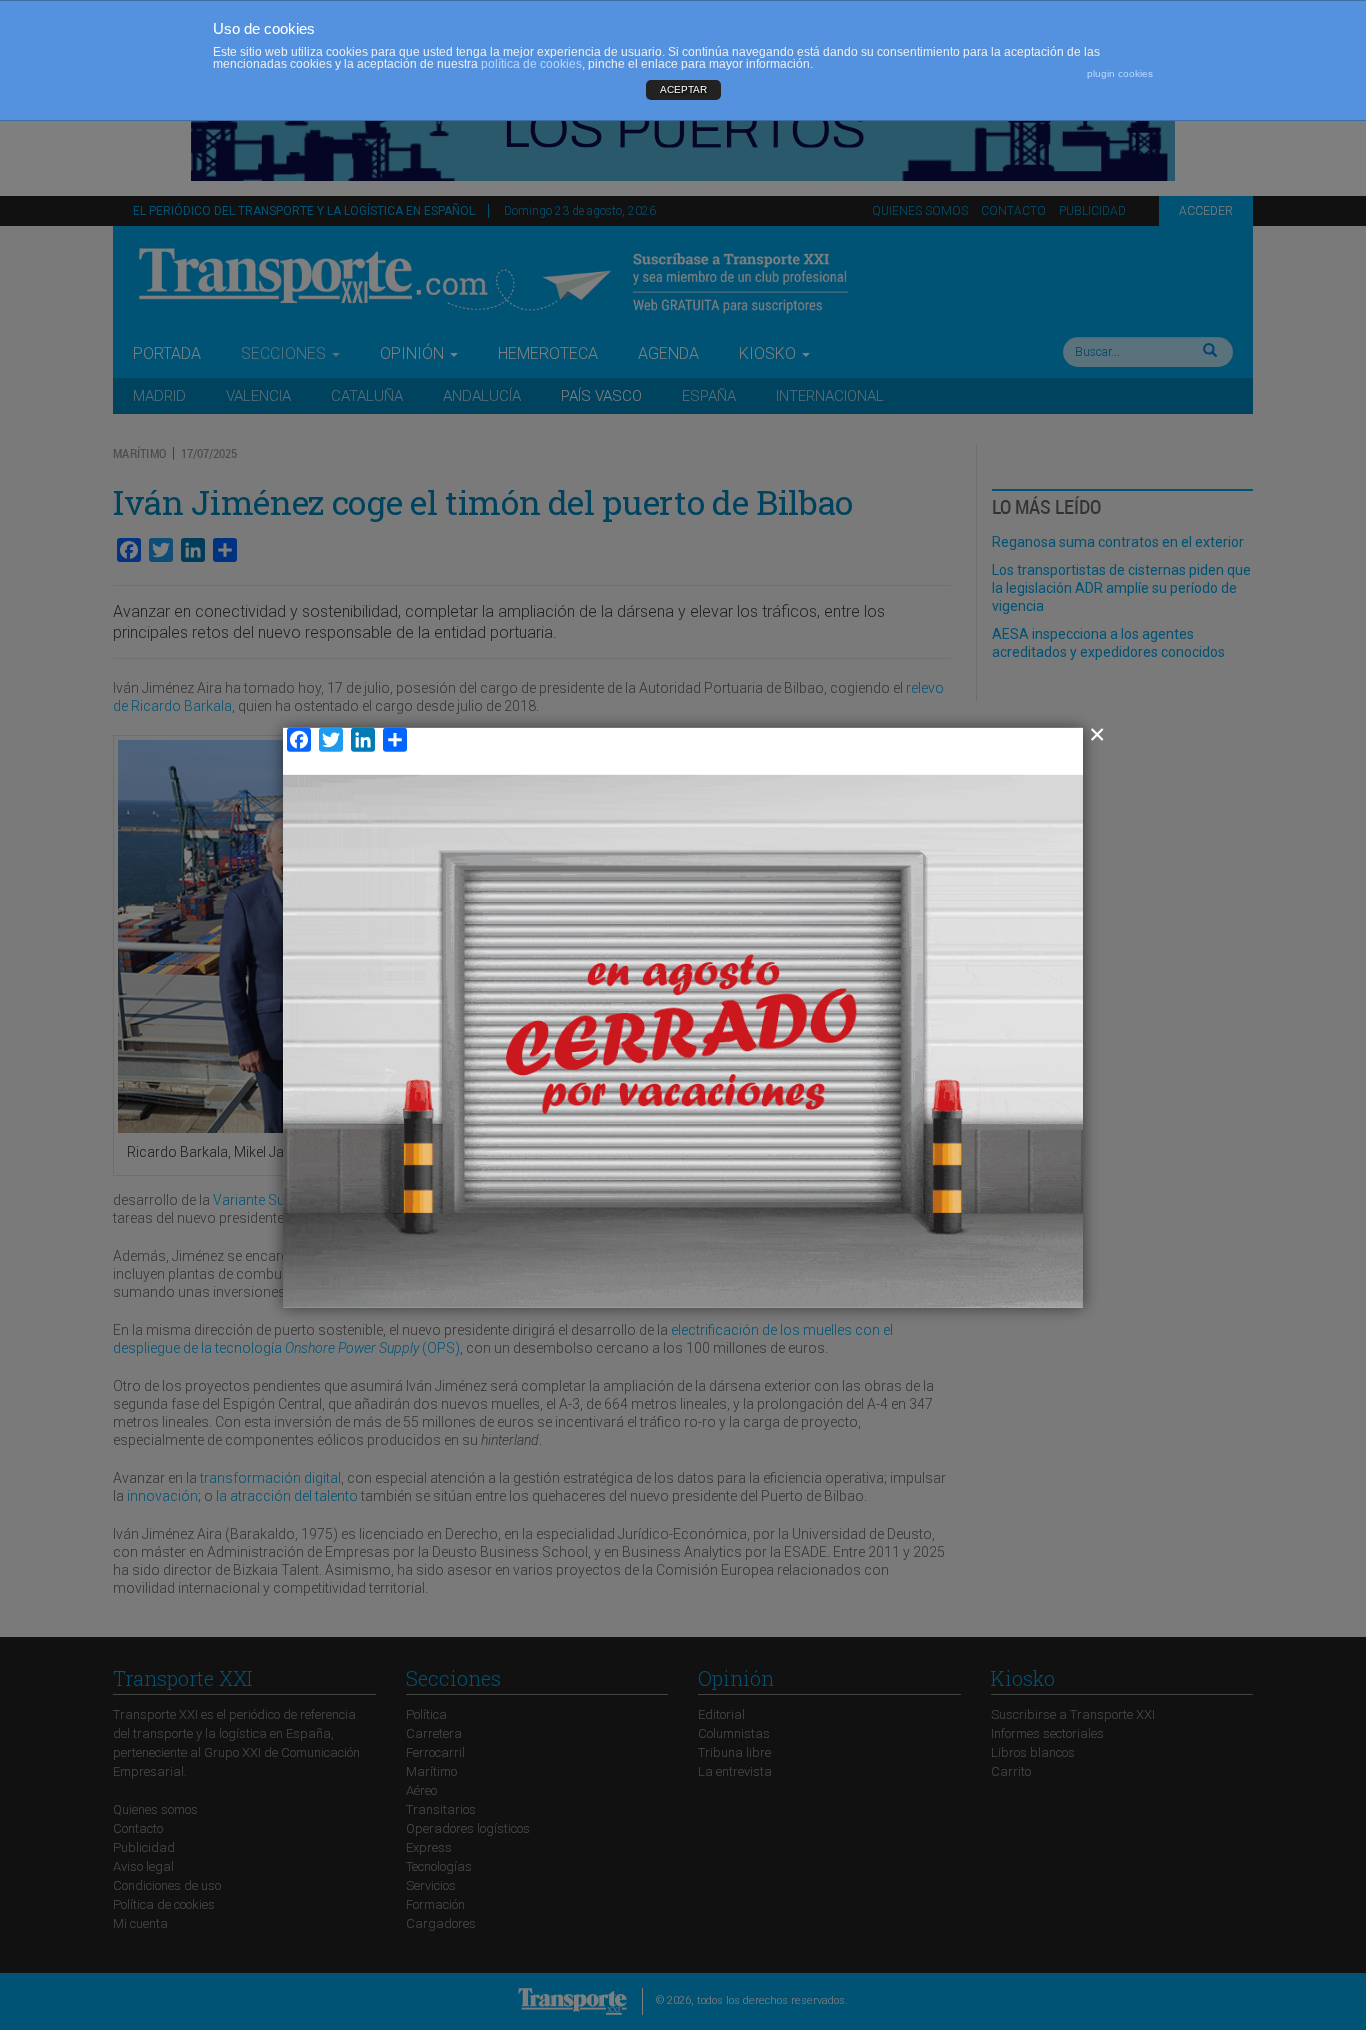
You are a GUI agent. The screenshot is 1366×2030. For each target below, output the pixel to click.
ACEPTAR (683, 89)
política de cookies (531, 64)
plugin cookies (1120, 73)
